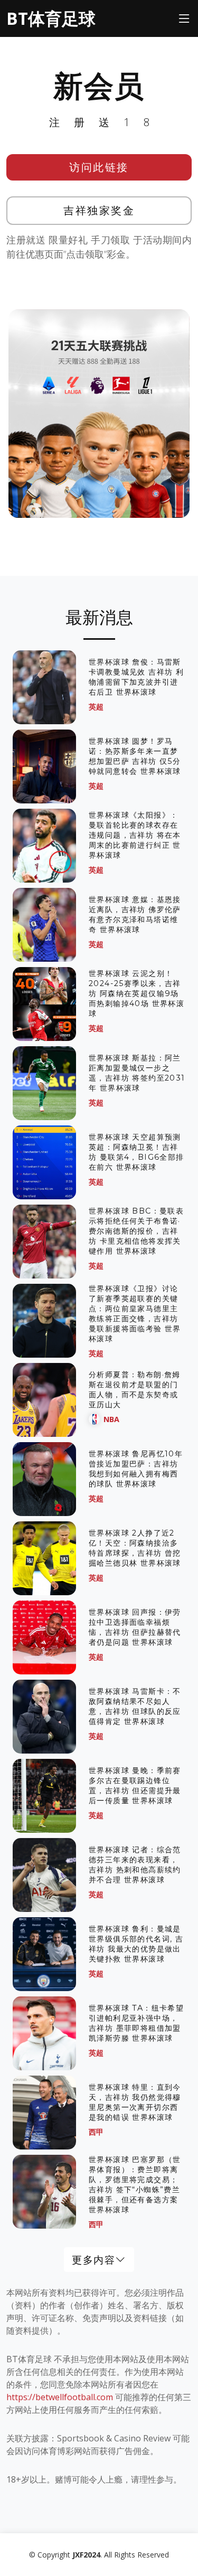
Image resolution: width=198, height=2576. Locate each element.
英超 (96, 707)
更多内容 (93, 2260)
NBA (111, 1419)
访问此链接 (99, 167)
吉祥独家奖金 (99, 210)
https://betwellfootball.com (60, 2397)
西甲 (96, 2132)
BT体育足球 (51, 18)
